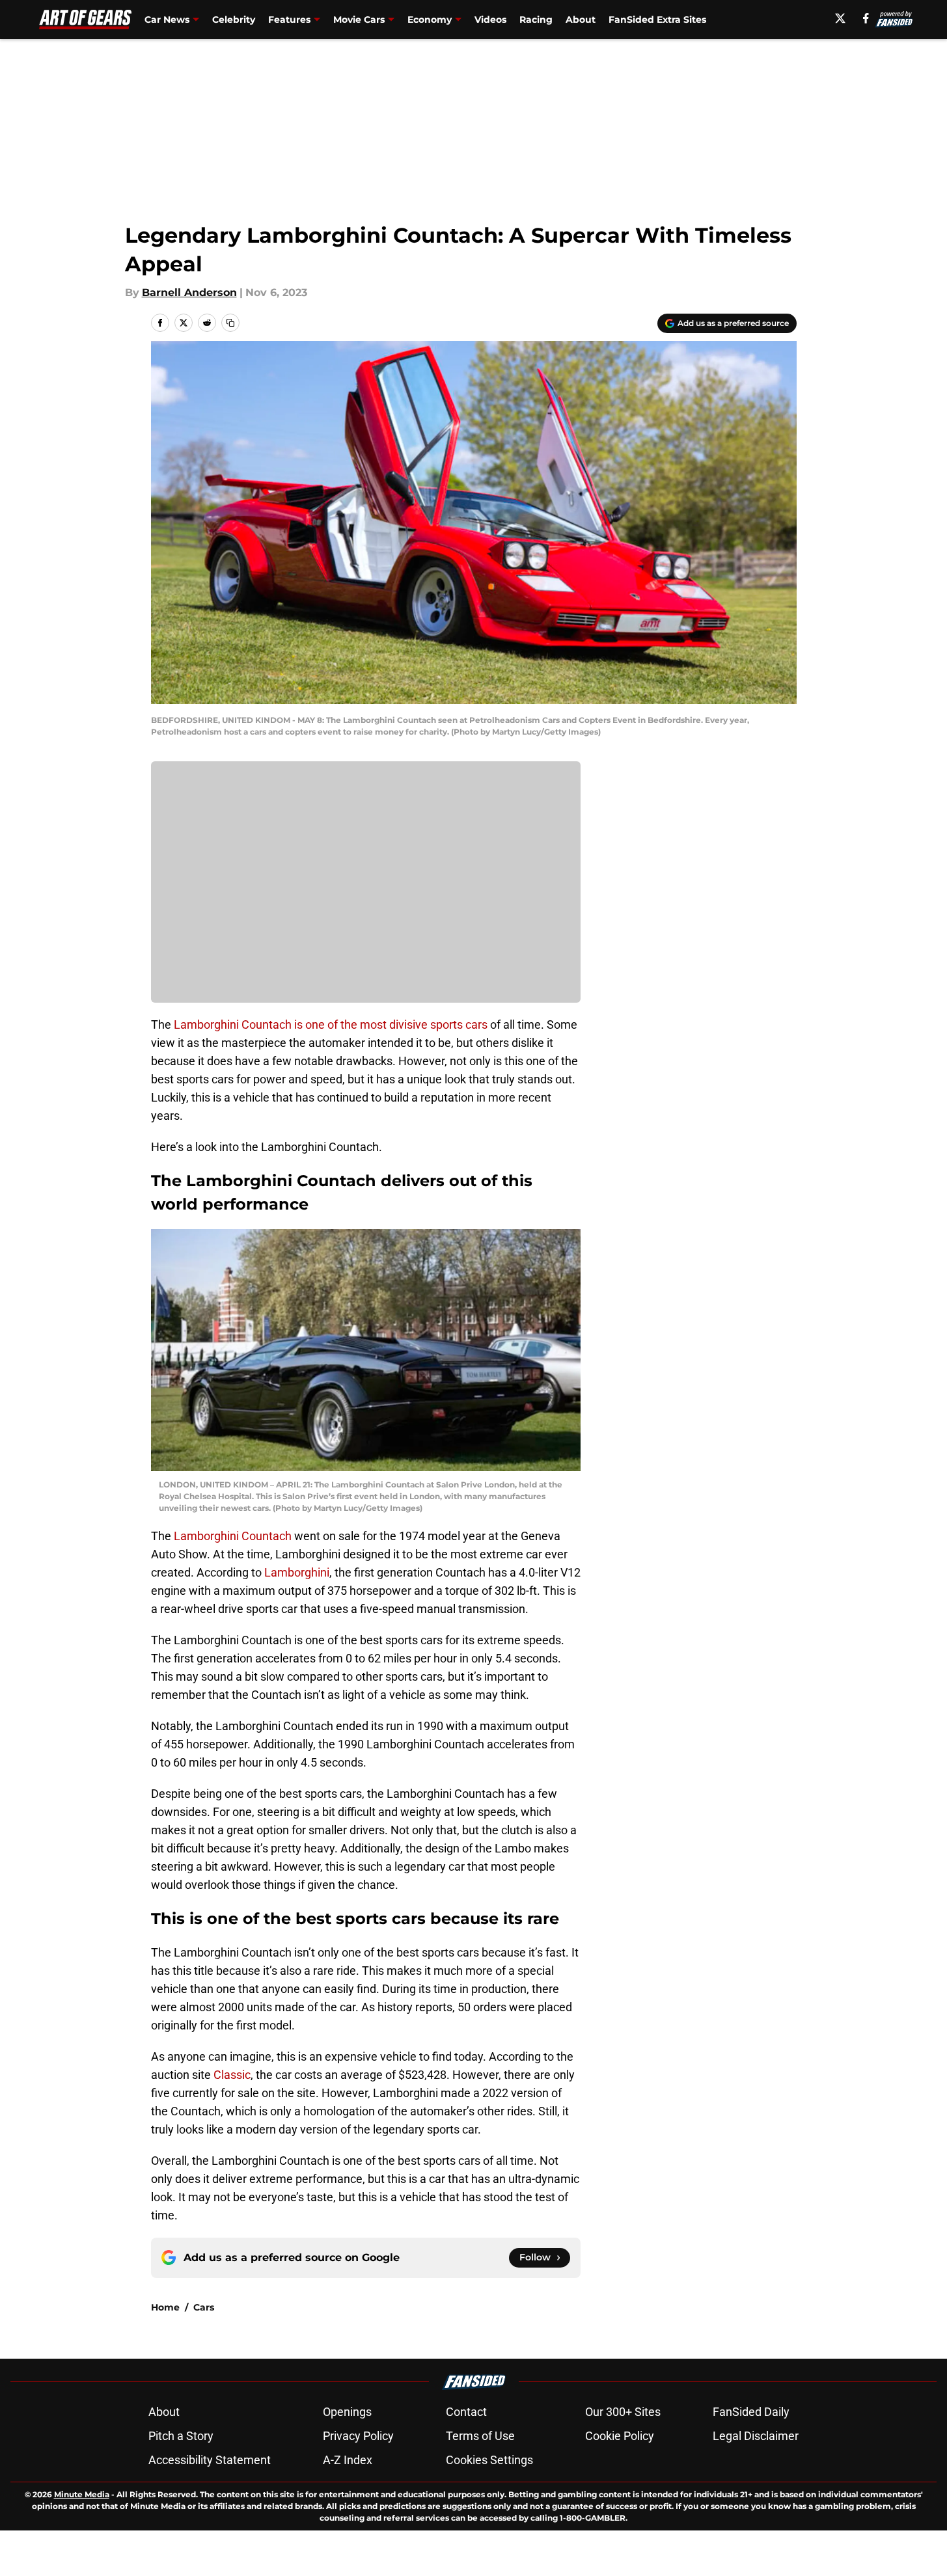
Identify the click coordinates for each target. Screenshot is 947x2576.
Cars (204, 2307)
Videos (490, 20)
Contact (466, 2412)
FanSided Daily (751, 2412)
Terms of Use (480, 2436)
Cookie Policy (620, 2436)
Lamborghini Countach (233, 1536)
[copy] (230, 323)
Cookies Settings (489, 2460)
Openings (347, 2412)
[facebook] (866, 18)
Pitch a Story (181, 2436)
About (581, 20)
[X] (840, 18)
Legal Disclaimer (756, 2436)
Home (165, 2307)
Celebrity (234, 20)
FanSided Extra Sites (657, 20)
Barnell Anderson (189, 292)
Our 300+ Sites (623, 2412)
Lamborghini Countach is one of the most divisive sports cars (331, 1024)
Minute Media (82, 2494)
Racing (536, 20)
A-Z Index (348, 2460)
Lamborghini (297, 1572)
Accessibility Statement (210, 2460)
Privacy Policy (358, 2436)
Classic (232, 2075)
